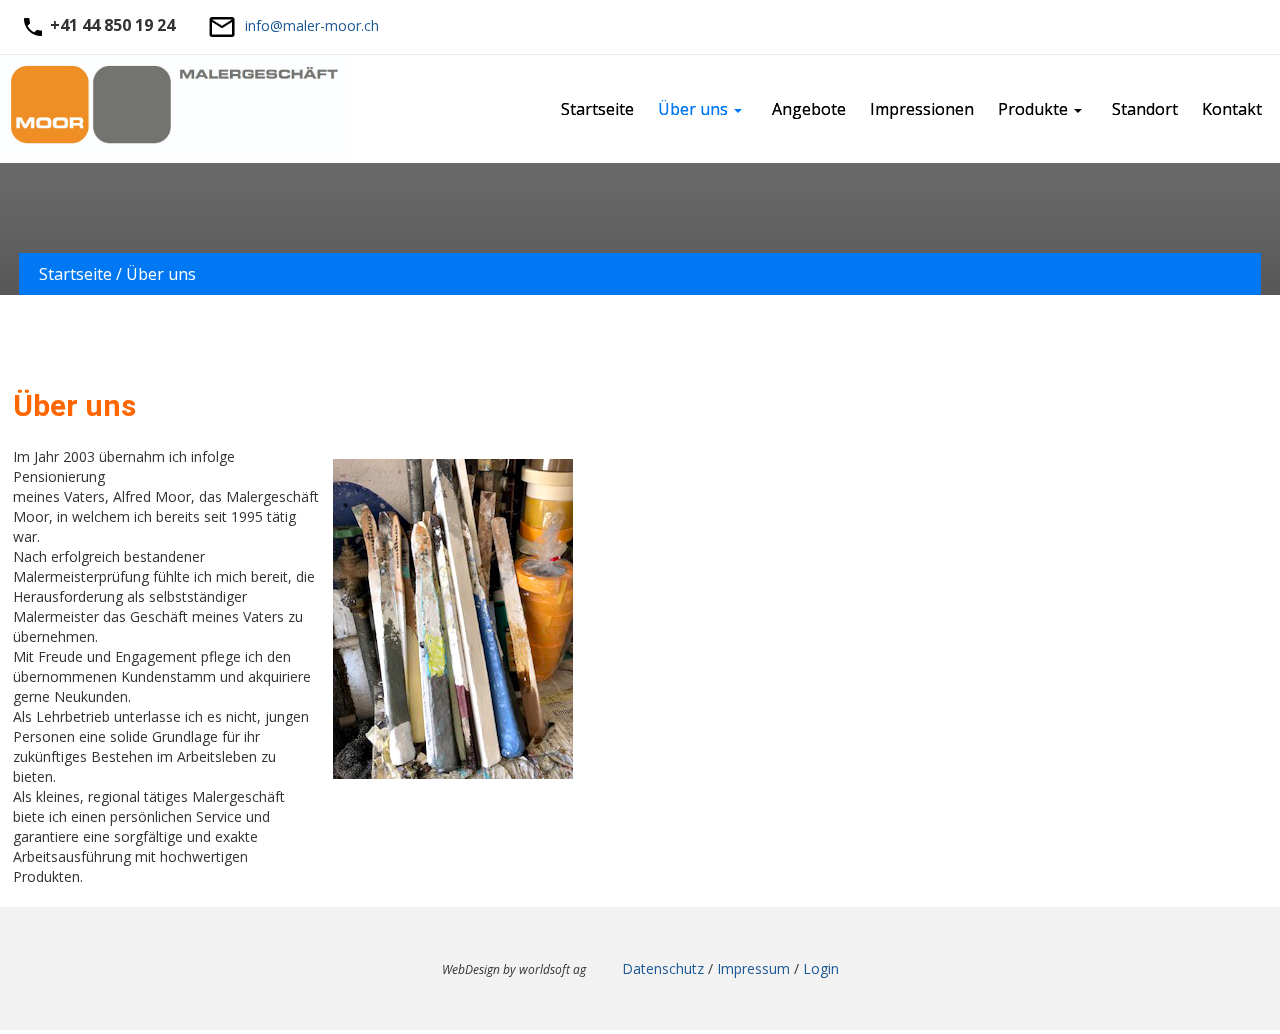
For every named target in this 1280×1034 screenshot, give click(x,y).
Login (821, 968)
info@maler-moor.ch (312, 25)
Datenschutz (663, 968)
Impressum (753, 968)
